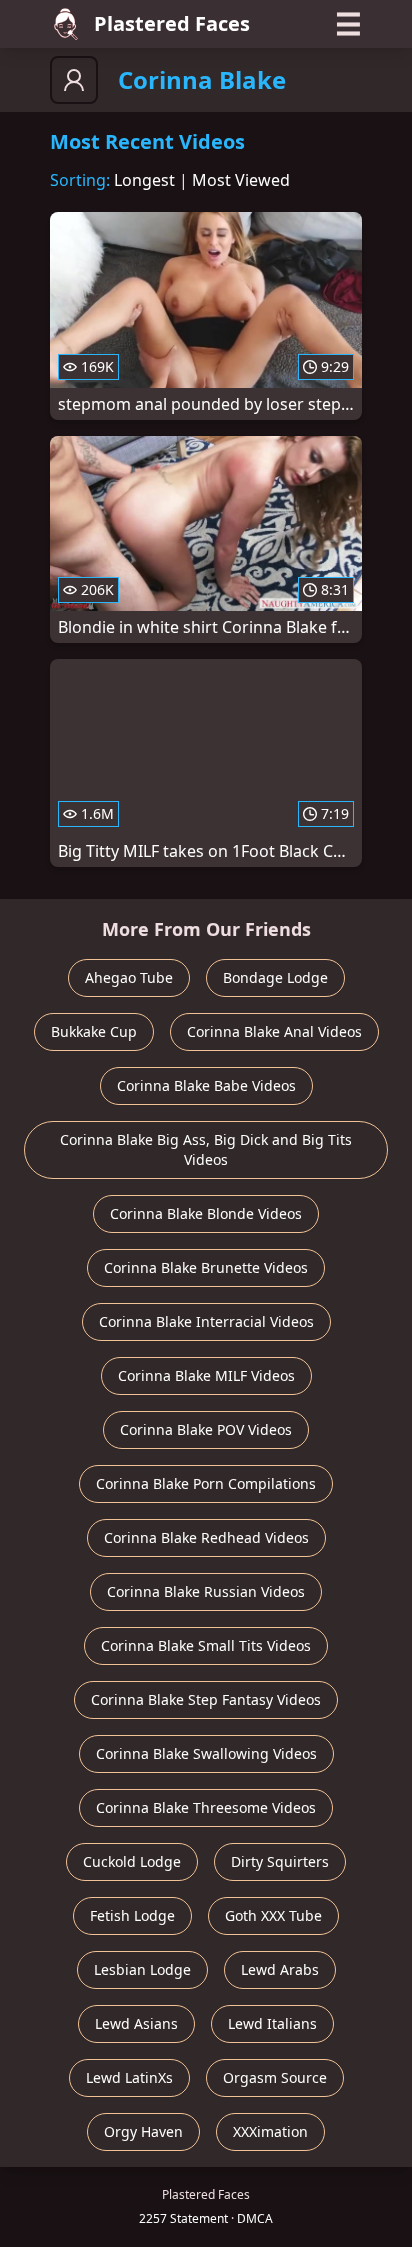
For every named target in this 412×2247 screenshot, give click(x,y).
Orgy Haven (143, 2131)
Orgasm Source (275, 2077)
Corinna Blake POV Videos (206, 1429)
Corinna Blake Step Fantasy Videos (206, 1699)
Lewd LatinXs (129, 2077)
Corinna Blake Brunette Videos (206, 1267)
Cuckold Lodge (132, 1861)
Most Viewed (241, 180)
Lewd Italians (272, 2023)
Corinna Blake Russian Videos (206, 1591)
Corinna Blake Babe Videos (206, 1085)
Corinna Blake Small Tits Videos (206, 1645)
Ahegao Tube (129, 977)
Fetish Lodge (132, 1915)
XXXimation (270, 2131)
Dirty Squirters (280, 1861)
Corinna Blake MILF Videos (206, 1375)
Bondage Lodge (275, 977)
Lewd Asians (136, 2023)
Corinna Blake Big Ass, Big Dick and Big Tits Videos (206, 1149)
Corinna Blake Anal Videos (274, 1031)
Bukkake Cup (94, 1031)
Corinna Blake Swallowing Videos (206, 1753)
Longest (144, 180)
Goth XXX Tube (273, 1915)
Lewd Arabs (280, 1969)
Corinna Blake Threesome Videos (206, 1807)
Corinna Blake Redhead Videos (206, 1537)
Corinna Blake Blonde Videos (206, 1213)
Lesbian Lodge (142, 1969)
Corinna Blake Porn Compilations (206, 1483)
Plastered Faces (172, 23)
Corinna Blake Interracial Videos (206, 1321)
